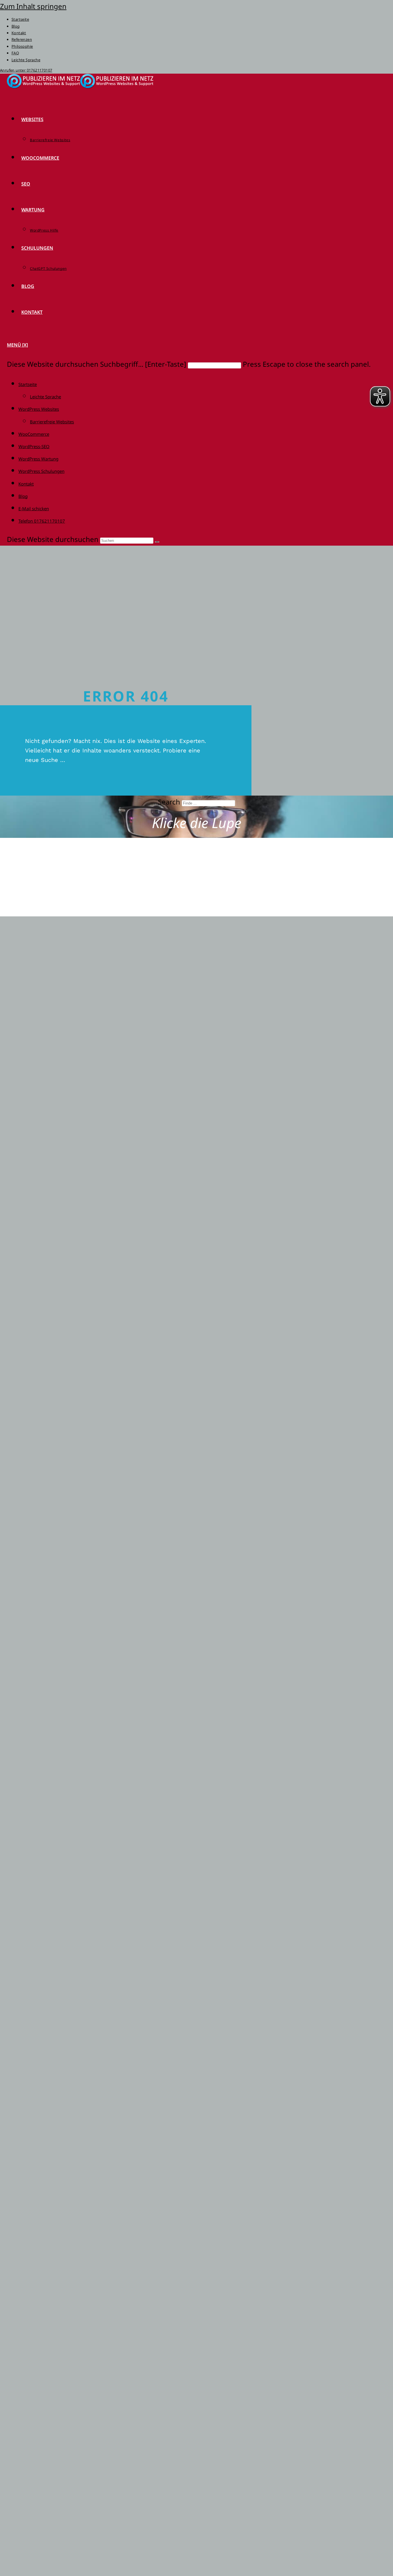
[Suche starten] (157, 542)
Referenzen (22, 39)
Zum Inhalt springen (33, 6)
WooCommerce (34, 434)
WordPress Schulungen (41, 471)
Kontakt (19, 33)
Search (169, 802)
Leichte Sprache (26, 60)
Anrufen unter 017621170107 (26, 70)
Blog (16, 26)
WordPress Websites (39, 409)
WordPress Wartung (38, 459)
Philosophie (22, 46)
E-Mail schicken (34, 509)
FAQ (15, 53)
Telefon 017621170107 (42, 521)
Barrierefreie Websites (52, 422)
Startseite (20, 19)
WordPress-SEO (34, 446)
